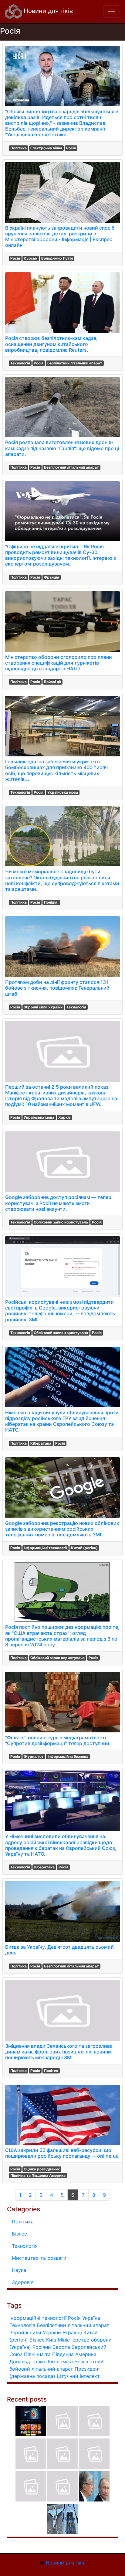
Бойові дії (52, 682)
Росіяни (42, 2347)
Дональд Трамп (28, 2362)
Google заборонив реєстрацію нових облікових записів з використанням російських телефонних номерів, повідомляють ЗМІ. (62, 1529)
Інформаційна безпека (68, 1756)
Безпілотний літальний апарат (75, 363)
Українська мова (63, 792)
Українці (72, 2332)
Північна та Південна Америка (38, 2175)
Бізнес (19, 2234)
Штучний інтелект (78, 2376)
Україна (91, 2318)
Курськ (30, 258)
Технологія (20, 363)
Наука (19, 2270)
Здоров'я (23, 2282)
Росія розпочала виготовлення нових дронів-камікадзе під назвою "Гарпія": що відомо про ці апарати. (62, 448)
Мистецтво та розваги (39, 2258)
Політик (51, 2071)
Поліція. (51, 902)
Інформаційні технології (45, 1548)
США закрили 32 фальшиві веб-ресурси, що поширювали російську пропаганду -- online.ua (62, 2153)
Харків (64, 1117)
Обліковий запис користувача (61, 1222)
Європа (61, 2347)
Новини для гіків (47, 11)
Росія (71, 148)
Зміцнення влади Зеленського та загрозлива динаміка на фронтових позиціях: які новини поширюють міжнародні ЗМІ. (59, 2052)
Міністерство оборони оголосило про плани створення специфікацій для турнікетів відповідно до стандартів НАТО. (59, 663)
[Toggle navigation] (112, 12)
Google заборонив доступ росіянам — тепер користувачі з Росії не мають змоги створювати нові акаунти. (58, 1203)
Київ (51, 2340)
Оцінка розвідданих (42, 2169)
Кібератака (41, 1443)
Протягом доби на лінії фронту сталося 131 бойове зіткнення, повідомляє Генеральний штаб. (57, 988)
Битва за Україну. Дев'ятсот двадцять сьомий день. (59, 1950)
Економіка (60, 2362)
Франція (52, 577)
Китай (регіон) (84, 1548)
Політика (19, 148)
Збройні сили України (43, 1007)
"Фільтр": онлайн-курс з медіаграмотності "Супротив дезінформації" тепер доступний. (58, 1740)
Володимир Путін (57, 258)
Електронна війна (46, 148)
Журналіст (34, 1756)
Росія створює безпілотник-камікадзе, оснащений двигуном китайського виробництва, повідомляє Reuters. (51, 344)
